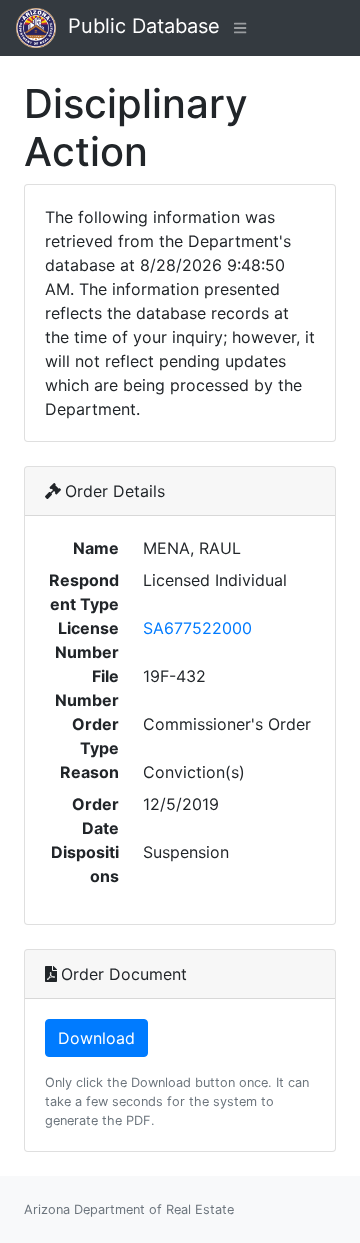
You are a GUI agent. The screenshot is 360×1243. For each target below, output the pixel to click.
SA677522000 (197, 628)
